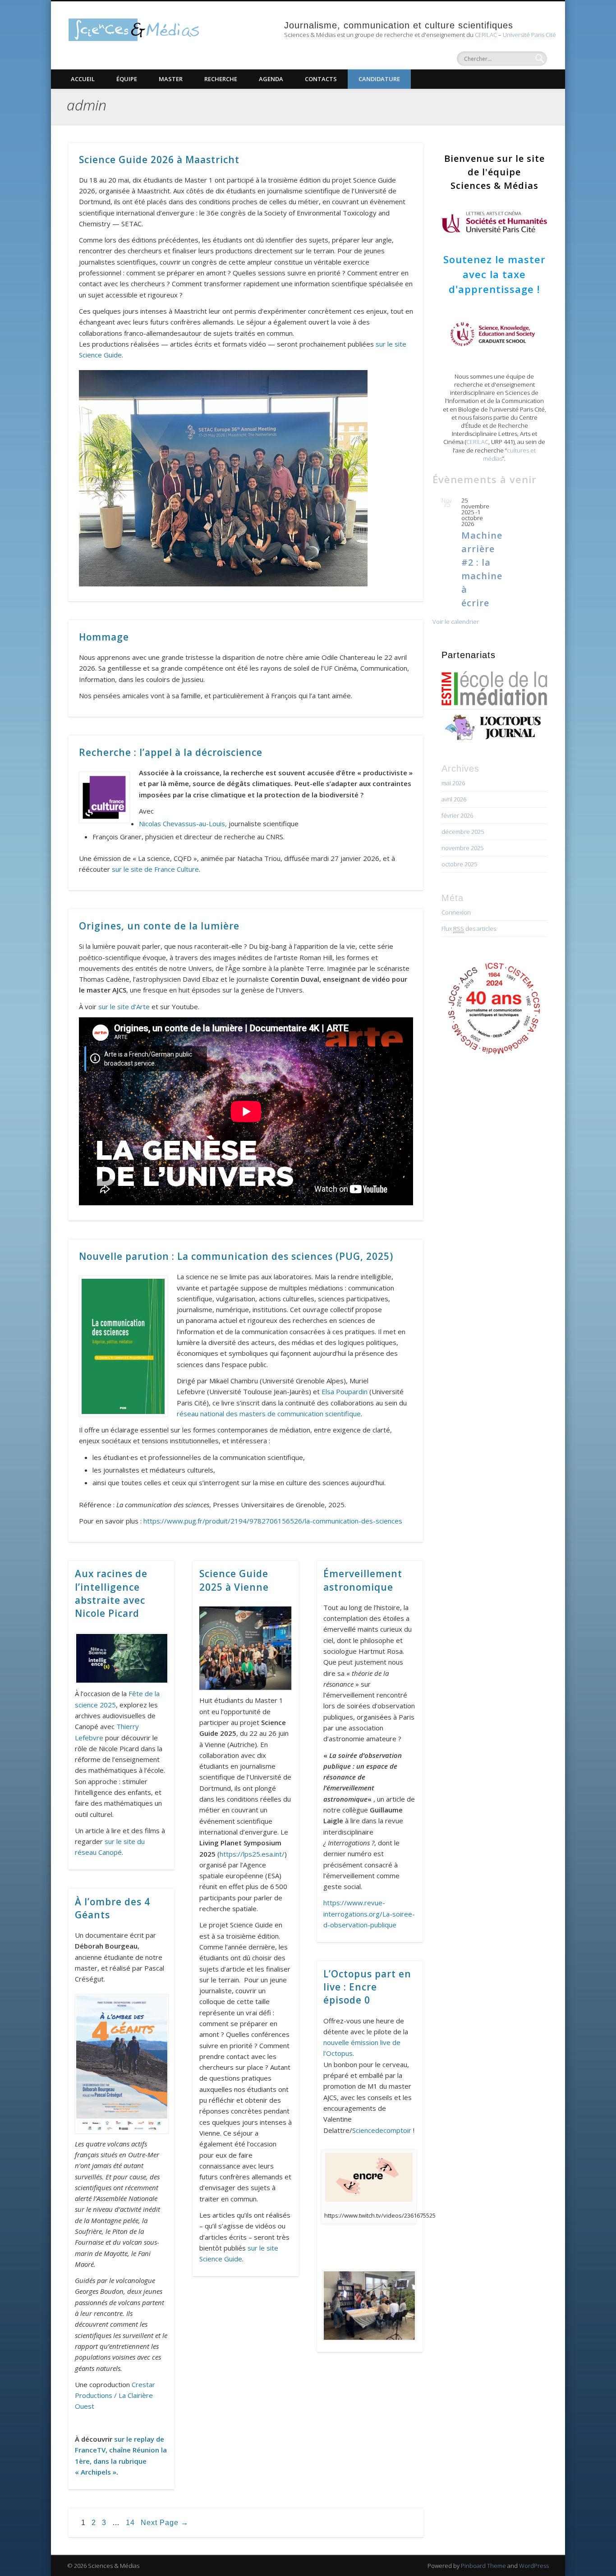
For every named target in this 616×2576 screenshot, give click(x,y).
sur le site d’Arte (124, 1007)
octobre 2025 (459, 864)
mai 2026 (453, 783)
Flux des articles (469, 929)
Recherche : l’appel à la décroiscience (171, 752)
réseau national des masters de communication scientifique (269, 1414)
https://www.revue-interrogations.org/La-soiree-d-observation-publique (369, 1914)
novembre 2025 (462, 848)
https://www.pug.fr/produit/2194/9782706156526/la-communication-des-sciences (273, 1521)
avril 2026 (454, 799)
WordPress (534, 2566)
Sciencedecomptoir (382, 2130)
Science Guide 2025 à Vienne (234, 1580)
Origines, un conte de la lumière (159, 926)
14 (130, 2523)
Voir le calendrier (456, 622)
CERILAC (486, 35)
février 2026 (457, 815)
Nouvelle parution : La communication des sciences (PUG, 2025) (236, 1256)
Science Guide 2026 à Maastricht (159, 160)
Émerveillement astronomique (363, 1580)
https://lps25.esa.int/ (252, 1854)
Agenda (271, 79)
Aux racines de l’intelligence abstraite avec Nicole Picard (111, 1593)
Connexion (456, 912)
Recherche (221, 79)
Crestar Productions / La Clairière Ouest (115, 2395)
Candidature (379, 79)
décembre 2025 (463, 832)
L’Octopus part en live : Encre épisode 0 (367, 1987)
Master (171, 79)
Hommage (104, 637)
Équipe (127, 79)
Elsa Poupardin (345, 1391)
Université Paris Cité (529, 35)
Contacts (321, 79)
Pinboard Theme (483, 2566)
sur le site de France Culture (155, 869)
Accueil (83, 79)
